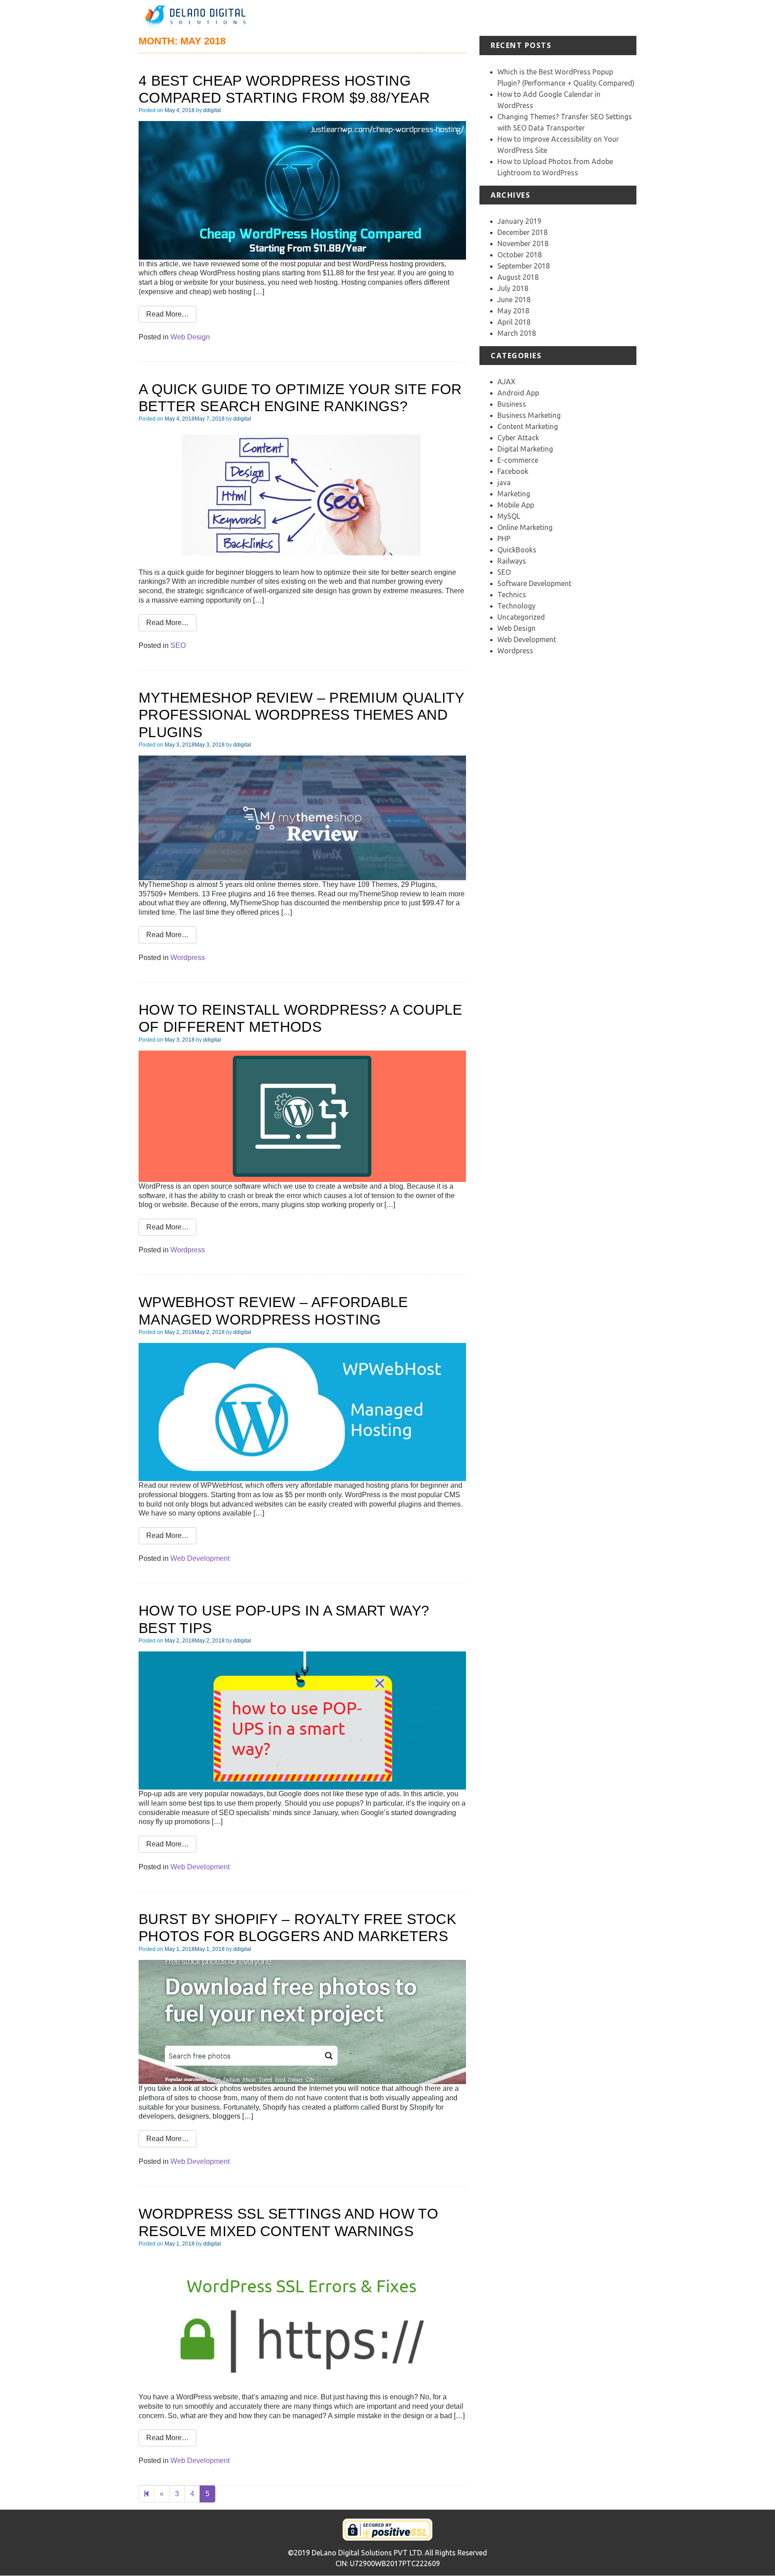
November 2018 (523, 243)
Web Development (200, 1558)
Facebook (513, 471)
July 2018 (513, 288)
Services (475, 18)
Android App (518, 393)
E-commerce (518, 460)
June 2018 (514, 300)
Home (407, 18)
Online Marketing (525, 527)
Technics (512, 595)
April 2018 (514, 322)
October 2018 (520, 255)
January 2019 (519, 221)
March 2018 (517, 333)
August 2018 (518, 277)
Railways (512, 561)
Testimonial (548, 18)
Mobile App (516, 505)
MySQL (509, 516)
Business (512, 404)
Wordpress (188, 958)
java (504, 482)
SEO (178, 645)
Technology (516, 606)
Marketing (514, 494)
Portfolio (509, 18)
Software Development (534, 583)
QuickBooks (517, 550)
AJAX (506, 382)
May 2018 (513, 311)
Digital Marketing (525, 449)
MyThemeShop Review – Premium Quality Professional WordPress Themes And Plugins (301, 715)
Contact (624, 18)
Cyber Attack (518, 438)
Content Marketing (528, 426)
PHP (504, 539)
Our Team (589, 18)
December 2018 (522, 232)
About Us (439, 18)
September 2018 (524, 266)
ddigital (212, 110)
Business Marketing (529, 415)
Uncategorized (521, 617)
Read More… (168, 314)
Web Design (190, 337)
